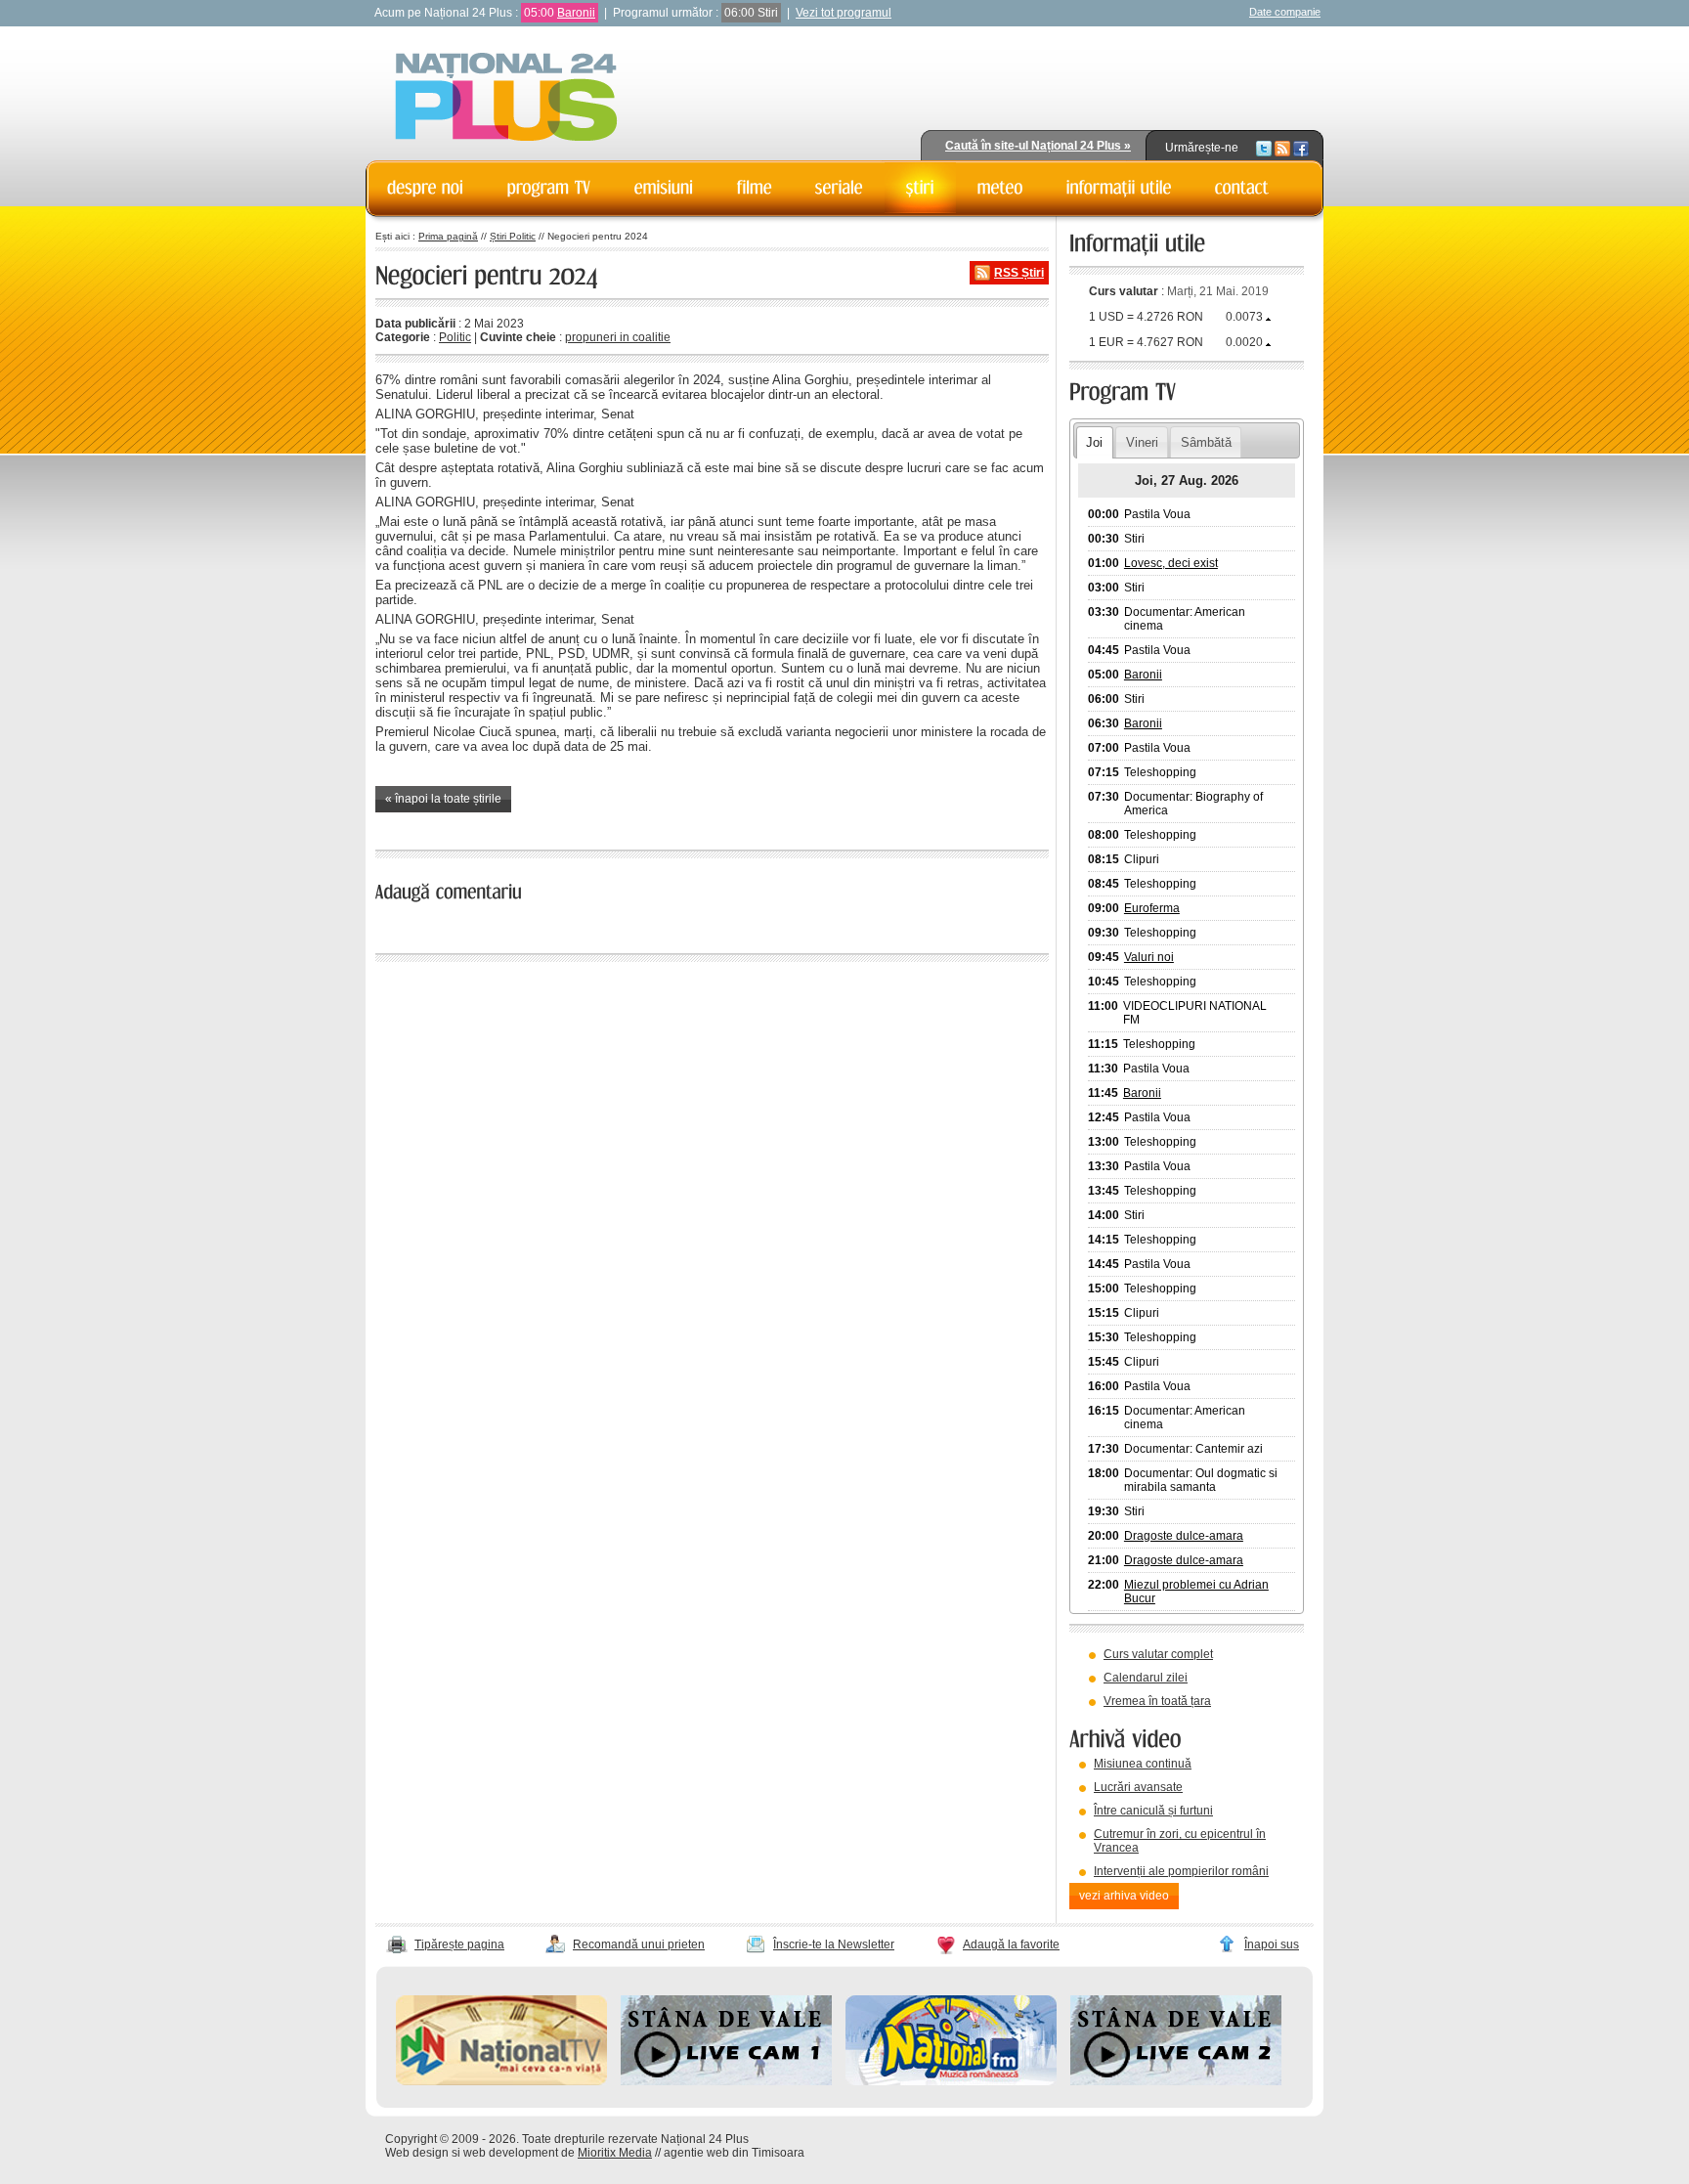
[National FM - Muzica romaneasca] (951, 2081)
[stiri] (920, 188)
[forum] (1000, 188)
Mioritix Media (615, 2153)
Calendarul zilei (1146, 1678)
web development (511, 2153)
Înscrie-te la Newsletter (834, 1944)
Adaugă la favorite (1011, 1944)
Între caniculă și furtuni (1153, 1811)
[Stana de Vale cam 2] (1176, 2081)
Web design (417, 2153)
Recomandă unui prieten (639, 1944)
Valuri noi (1149, 957)
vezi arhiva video (1124, 1896)
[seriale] (839, 188)
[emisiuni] (664, 188)
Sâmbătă (1206, 442)
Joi (1094, 442)
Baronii (576, 13)
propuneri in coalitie (618, 337)
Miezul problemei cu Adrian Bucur (1196, 1592)
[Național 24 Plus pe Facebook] (1301, 148)
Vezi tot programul (844, 13)
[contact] (1242, 188)
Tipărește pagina (459, 1944)
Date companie (1285, 12)
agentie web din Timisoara (734, 2153)
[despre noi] (426, 188)
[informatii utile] (1119, 188)
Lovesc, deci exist (1171, 563)
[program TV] (549, 188)
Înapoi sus (1272, 1944)
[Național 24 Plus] (506, 98)
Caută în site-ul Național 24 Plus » (1038, 146)
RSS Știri (1019, 273)
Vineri (1142, 442)
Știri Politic (513, 236)
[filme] (755, 188)
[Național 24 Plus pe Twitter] (1264, 148)
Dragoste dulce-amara (1184, 1536)
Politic (455, 337)
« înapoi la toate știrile (443, 799)
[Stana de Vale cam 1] (726, 2081)
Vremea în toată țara (1157, 1701)
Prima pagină (448, 236)
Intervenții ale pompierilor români (1181, 1871)
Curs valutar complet (1158, 1654)
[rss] (1282, 148)
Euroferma (1152, 908)
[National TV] (501, 2081)
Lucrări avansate (1138, 1787)
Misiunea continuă (1143, 1764)
